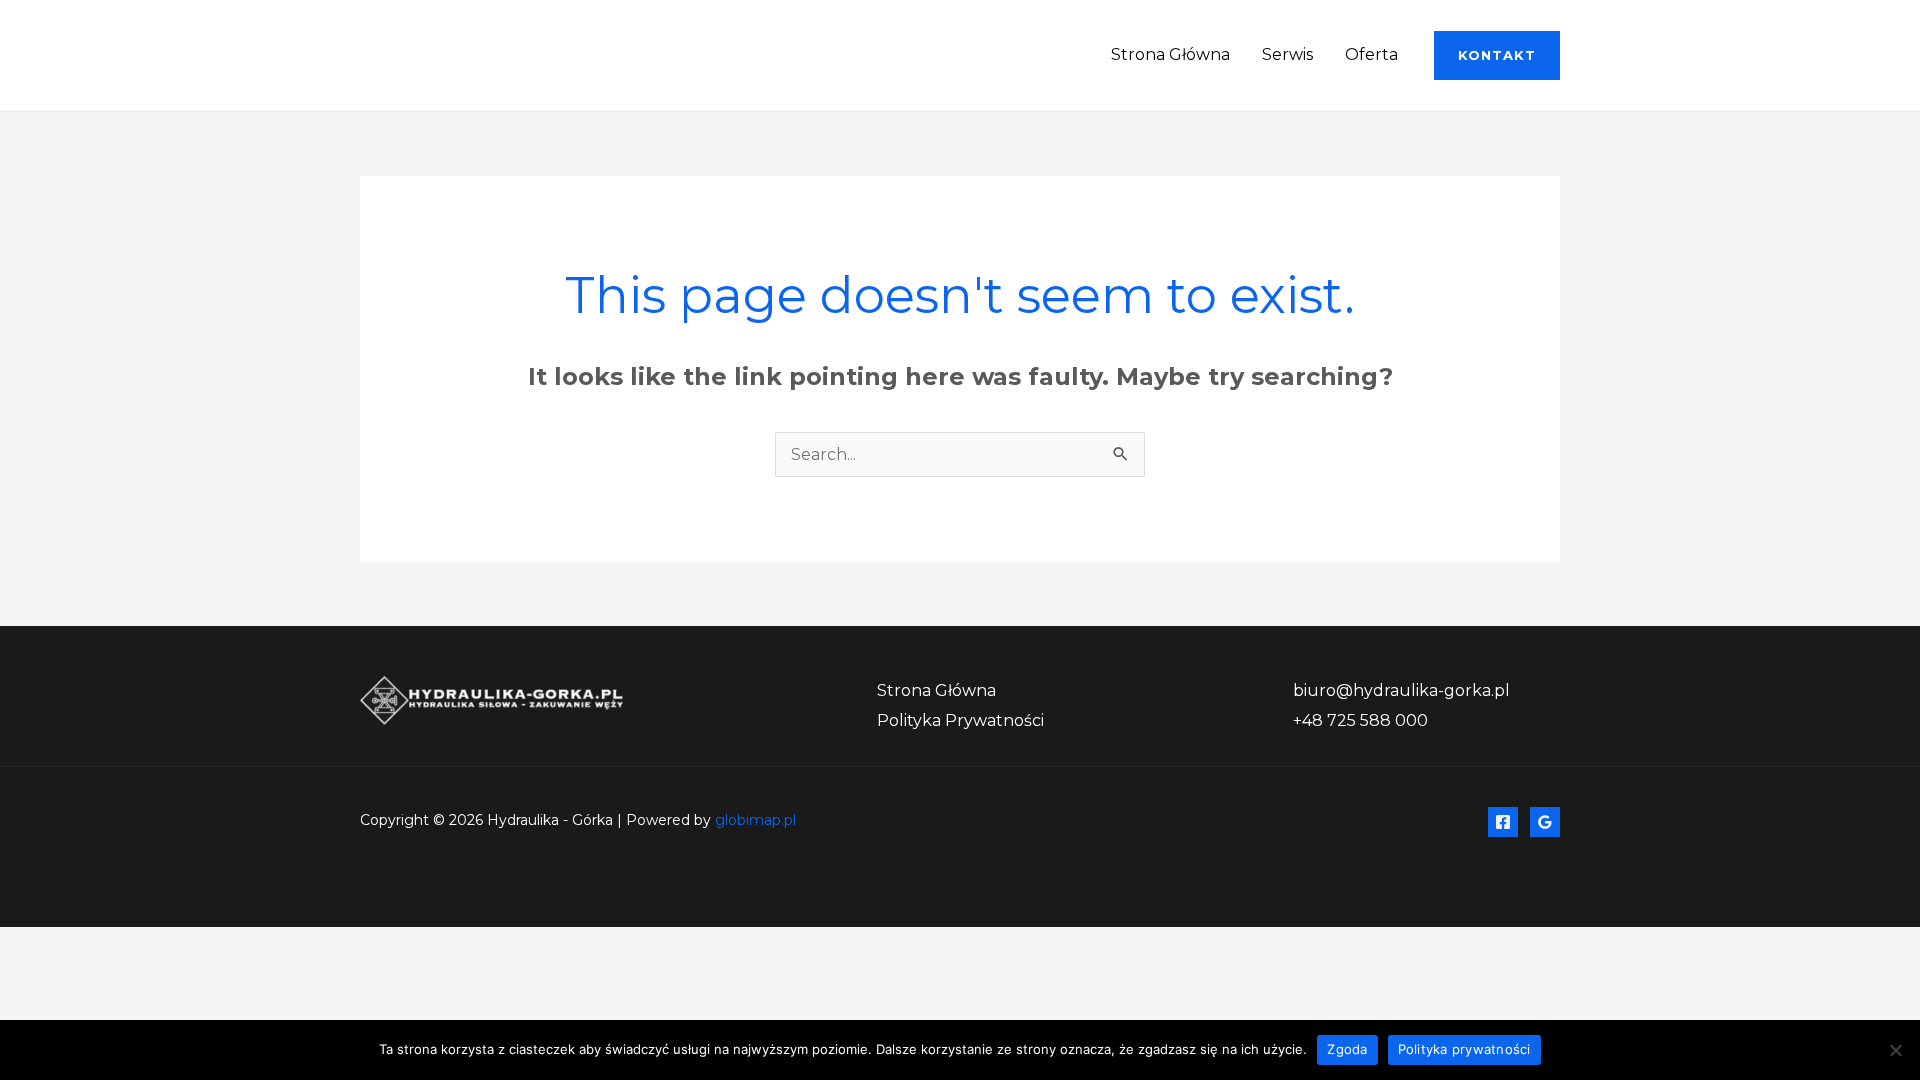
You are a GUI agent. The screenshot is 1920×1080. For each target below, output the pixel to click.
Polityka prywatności (1464, 1049)
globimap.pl (755, 820)
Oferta (1371, 54)
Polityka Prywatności (960, 720)
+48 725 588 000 (1360, 720)
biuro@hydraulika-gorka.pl (1401, 690)
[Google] (1545, 822)
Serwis (1287, 54)
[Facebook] (1503, 822)
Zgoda (1347, 1049)
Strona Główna (1170, 54)
